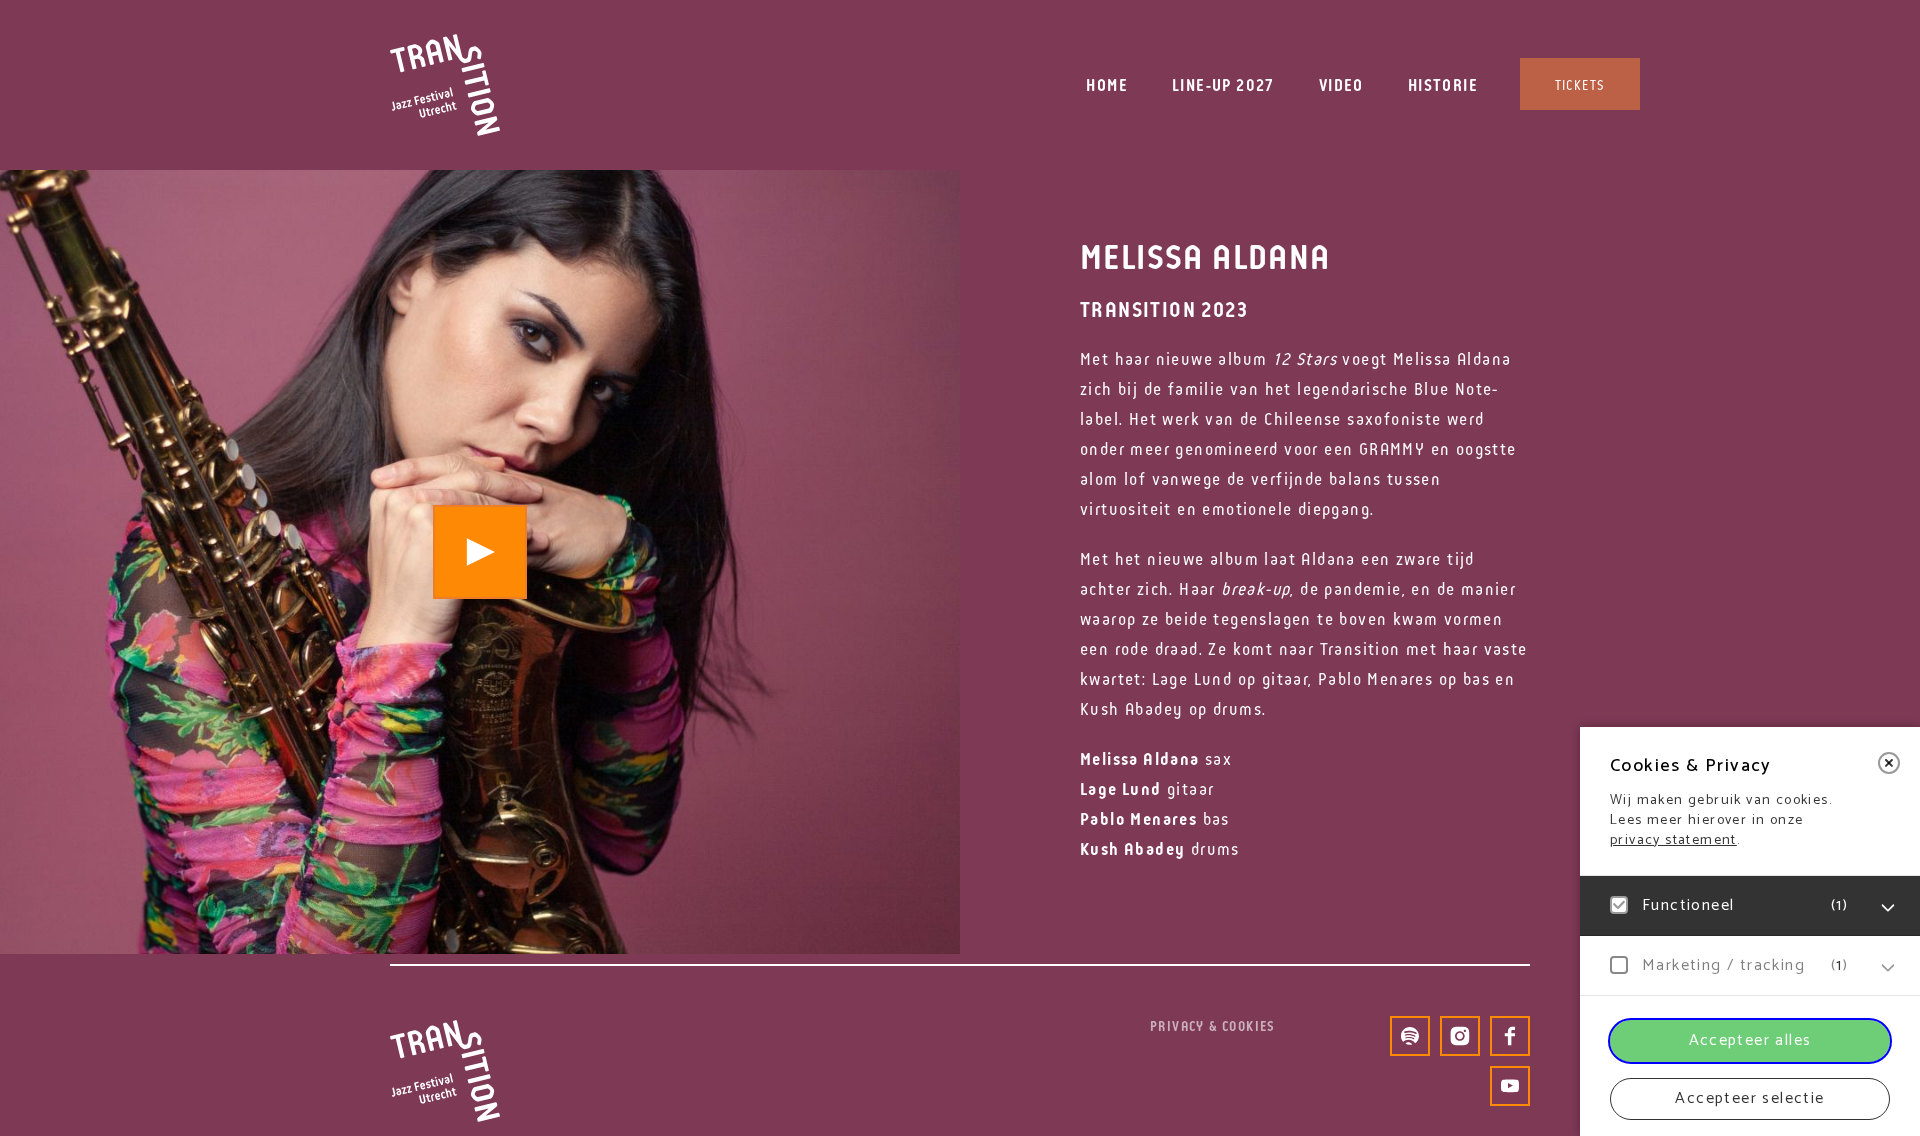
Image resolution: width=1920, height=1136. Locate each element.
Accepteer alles (1750, 1040)
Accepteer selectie (1749, 1098)
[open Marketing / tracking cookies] (1888, 968)
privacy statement (1673, 840)
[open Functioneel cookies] (1888, 908)
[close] (1889, 763)
